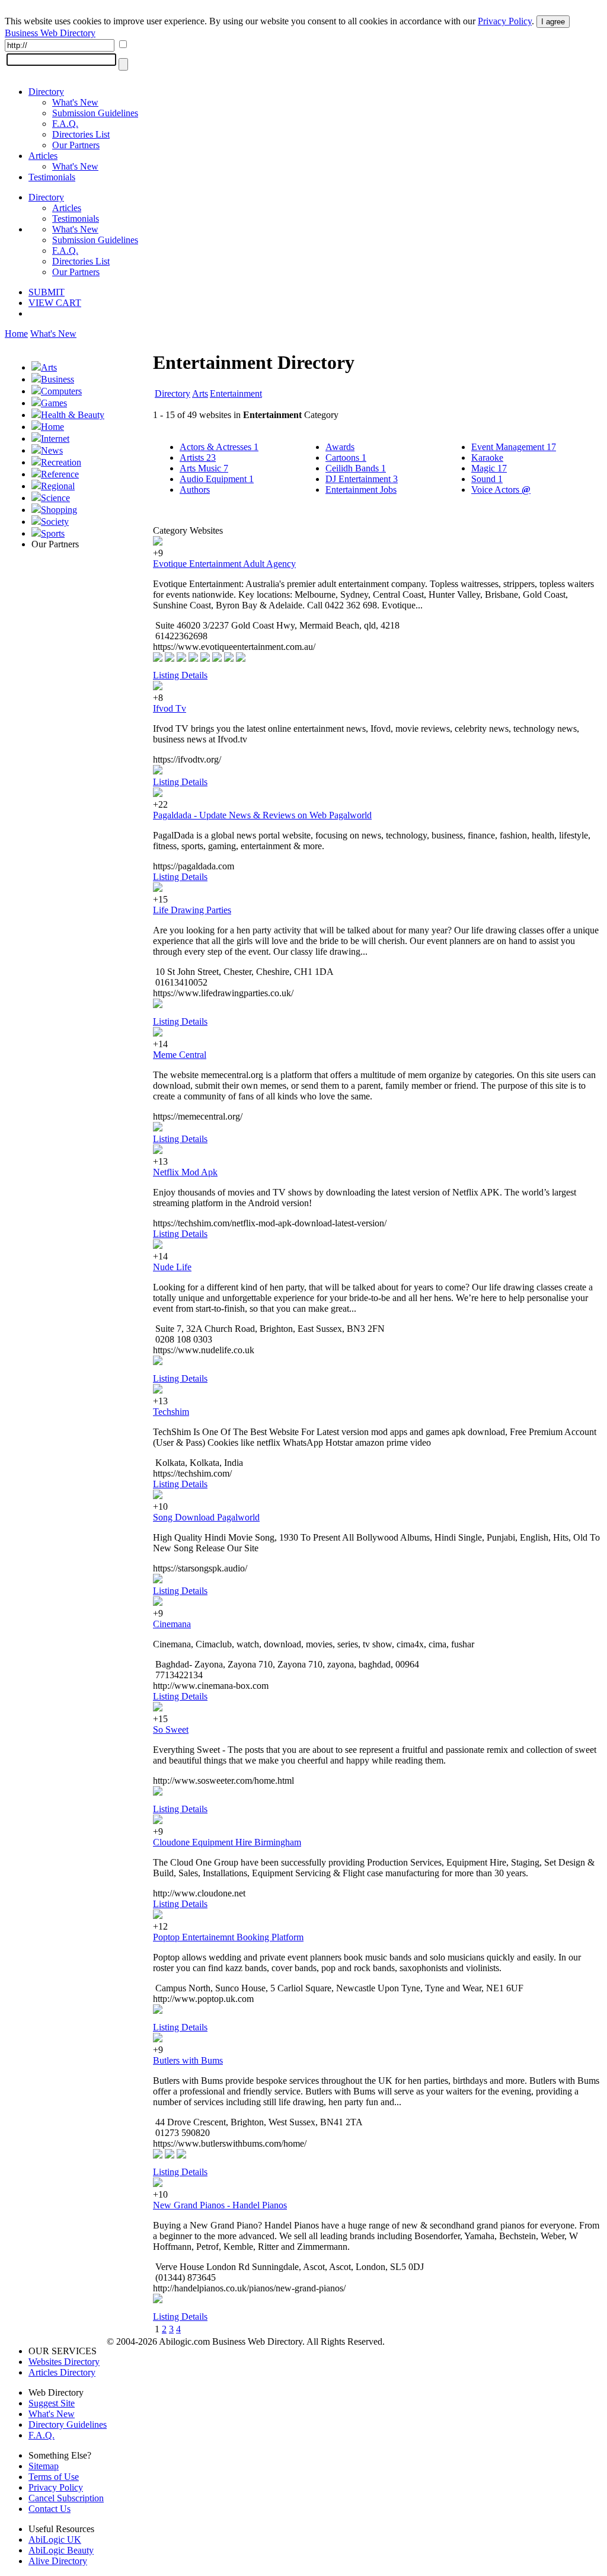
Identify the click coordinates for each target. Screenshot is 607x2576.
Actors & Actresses (219, 447)
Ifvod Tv (170, 708)
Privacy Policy (505, 21)
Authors (195, 490)
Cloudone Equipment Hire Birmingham (227, 1842)
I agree (553, 22)
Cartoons (346, 458)
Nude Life (172, 1267)
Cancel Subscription (66, 2498)
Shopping (59, 510)
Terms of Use (54, 2477)
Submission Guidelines (95, 113)
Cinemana (172, 1624)
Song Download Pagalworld (206, 1517)
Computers (61, 391)
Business (57, 379)
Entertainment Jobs (361, 490)
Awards (340, 447)
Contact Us (49, 2509)
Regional (58, 486)
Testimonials (52, 177)
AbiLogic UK (55, 2540)
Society (55, 522)
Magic (489, 468)
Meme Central (180, 1055)
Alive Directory (58, 2561)
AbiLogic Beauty (61, 2550)
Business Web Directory (50, 33)
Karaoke (487, 458)
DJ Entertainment (362, 479)
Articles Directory (62, 2372)
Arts (49, 367)
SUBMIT (47, 292)
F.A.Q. (65, 124)
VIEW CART (55, 303)
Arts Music (204, 468)
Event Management (514, 447)
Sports (53, 533)
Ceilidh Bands (356, 468)
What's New (75, 102)
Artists (198, 458)
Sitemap (44, 2466)
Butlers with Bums (188, 2060)
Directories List (81, 134)
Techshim (171, 1412)
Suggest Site (52, 2403)
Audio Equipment (217, 479)
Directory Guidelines (68, 2424)
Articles (43, 156)
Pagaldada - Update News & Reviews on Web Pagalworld (262, 815)
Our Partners (76, 145)
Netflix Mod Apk (185, 1172)
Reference (60, 474)
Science (55, 498)
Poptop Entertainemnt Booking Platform (228, 1937)
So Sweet (171, 1729)
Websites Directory (64, 2362)
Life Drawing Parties (192, 910)
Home (16, 334)
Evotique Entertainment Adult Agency (224, 564)
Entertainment (236, 393)
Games (54, 403)
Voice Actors (501, 490)
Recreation (61, 462)
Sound (487, 479)
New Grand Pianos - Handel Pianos (220, 2205)
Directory (46, 92)
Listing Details (180, 675)
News (52, 450)
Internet (55, 439)
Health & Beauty (73, 415)
